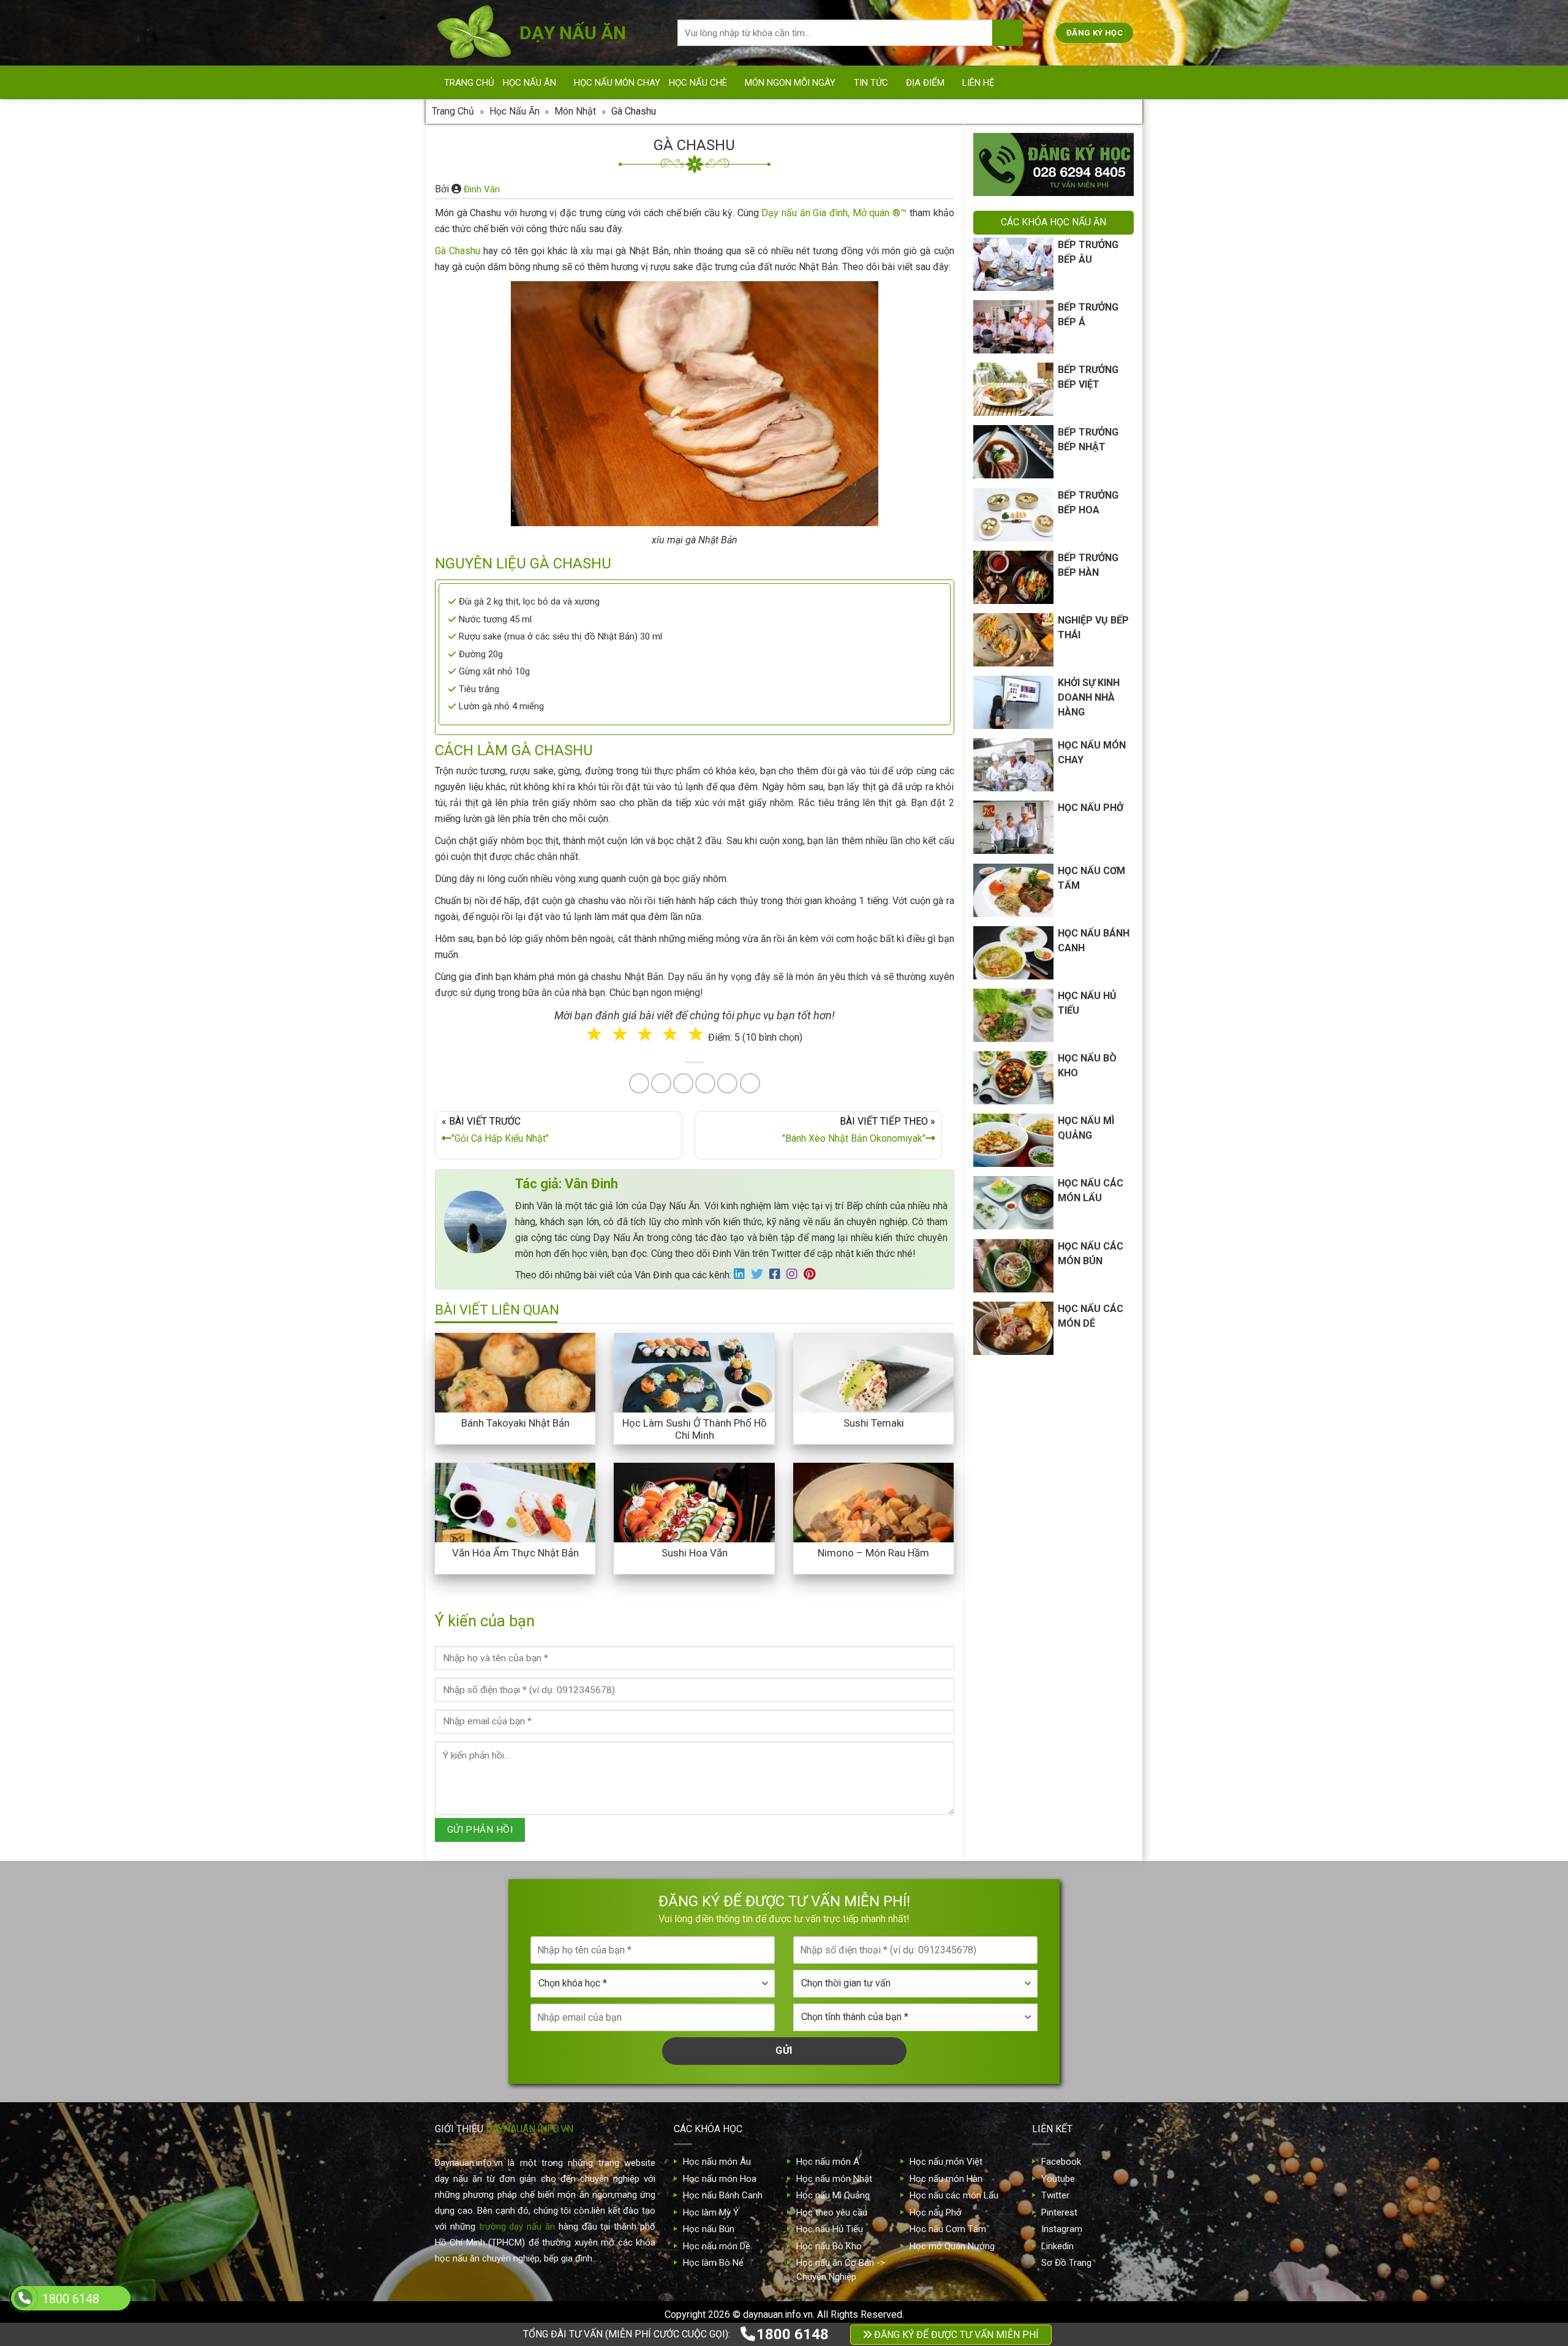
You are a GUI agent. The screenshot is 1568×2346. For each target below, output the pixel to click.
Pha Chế (854, 1201)
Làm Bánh (785, 1201)
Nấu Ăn (718, 1201)
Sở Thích (857, 1251)
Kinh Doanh (723, 1251)
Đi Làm (793, 1251)
